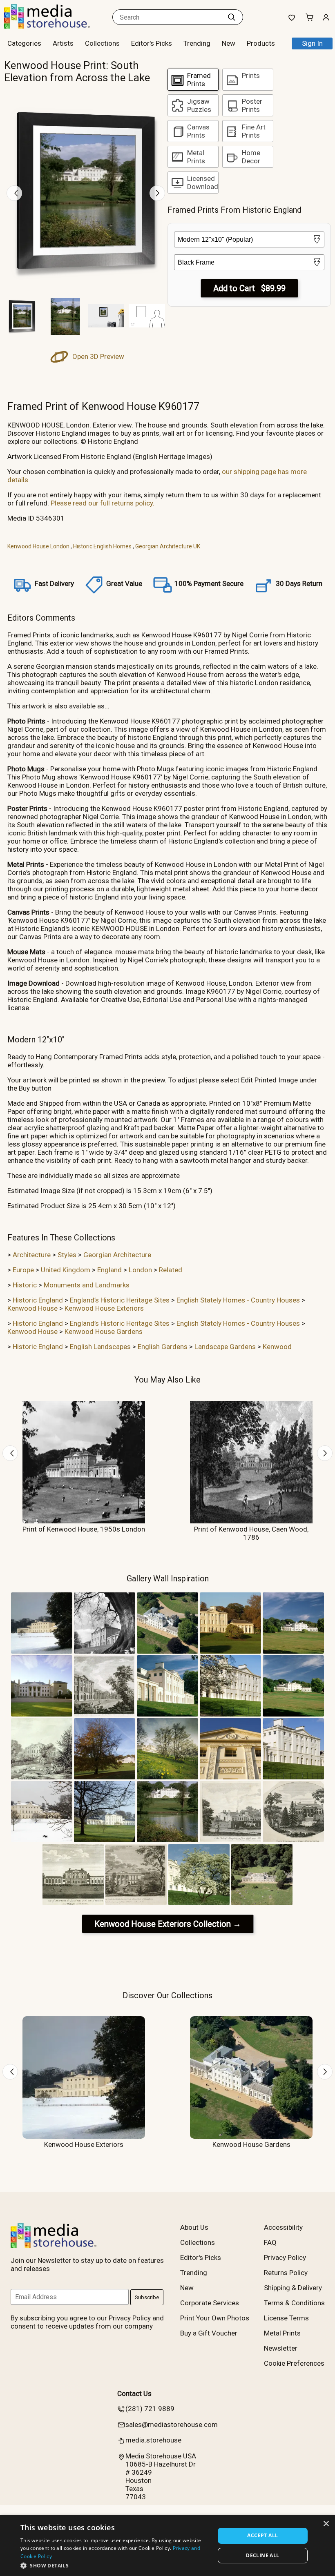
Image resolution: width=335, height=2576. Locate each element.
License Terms (286, 2318)
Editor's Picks (152, 43)
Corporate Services (210, 2303)
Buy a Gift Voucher (209, 2333)
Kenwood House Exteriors (104, 1308)
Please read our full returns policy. (103, 503)
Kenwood (277, 1347)
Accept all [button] (262, 2535)
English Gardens (163, 1347)
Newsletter (281, 2348)
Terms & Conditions (294, 2303)
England (109, 1270)
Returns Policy (286, 2273)
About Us (194, 2227)
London (140, 1270)
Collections (102, 43)
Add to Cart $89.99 (249, 288)
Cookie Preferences (294, 2363)
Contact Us (134, 2393)
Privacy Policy (285, 2258)
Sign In (312, 43)
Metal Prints (282, 2333)
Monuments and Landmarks (87, 1285)
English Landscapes (100, 1347)
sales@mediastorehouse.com (172, 2425)
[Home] (55, 26)
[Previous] (14, 193)
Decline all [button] (262, 2555)
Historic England (38, 1300)
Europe (23, 1270)
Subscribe (147, 2297)
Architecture (32, 1255)
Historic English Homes (102, 546)
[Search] (232, 17)
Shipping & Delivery (293, 2288)
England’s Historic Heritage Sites (120, 1300)
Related (171, 1270)
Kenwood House (32, 1308)
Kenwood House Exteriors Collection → (168, 1924)
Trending (197, 43)
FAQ (270, 2242)
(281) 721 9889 (150, 2409)
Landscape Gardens (225, 1347)
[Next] (157, 193)
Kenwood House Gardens (104, 1331)
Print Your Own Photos (215, 2318)
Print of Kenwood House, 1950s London (84, 1529)
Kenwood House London (38, 546)
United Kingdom (66, 1270)
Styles (67, 1255)
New (229, 43)
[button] (115, 2565)
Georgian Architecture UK (168, 546)
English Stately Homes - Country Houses (238, 1300)
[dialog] (167, 2546)
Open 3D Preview (97, 356)
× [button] (326, 2524)
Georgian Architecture (117, 1255)
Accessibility (283, 2227)
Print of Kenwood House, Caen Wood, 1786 (251, 1533)
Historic (25, 1285)
